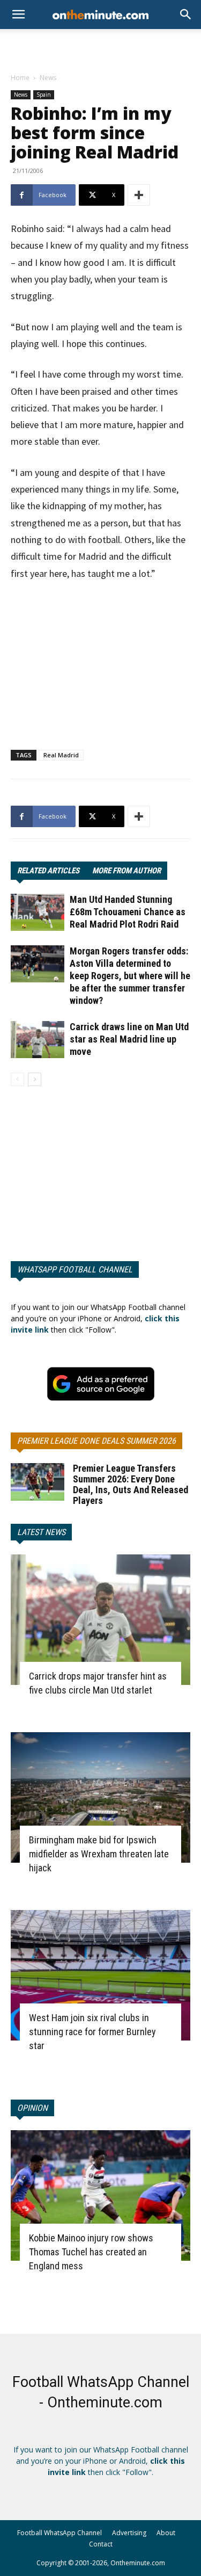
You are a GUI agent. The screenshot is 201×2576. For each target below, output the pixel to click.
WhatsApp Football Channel (75, 1269)
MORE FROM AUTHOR (126, 871)
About (166, 2533)
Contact (101, 2544)
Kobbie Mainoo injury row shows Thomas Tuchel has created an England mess (91, 2252)
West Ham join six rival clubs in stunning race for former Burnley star (92, 2032)
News (48, 78)
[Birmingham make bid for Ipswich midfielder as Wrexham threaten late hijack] (100, 1797)
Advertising (129, 2533)
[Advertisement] (101, 48)
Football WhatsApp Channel (59, 2533)
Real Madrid (61, 755)
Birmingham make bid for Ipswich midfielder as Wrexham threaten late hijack (99, 1854)
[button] (186, 15)
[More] (139, 195)
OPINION (32, 2108)
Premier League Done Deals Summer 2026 (96, 1441)
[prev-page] (17, 1079)
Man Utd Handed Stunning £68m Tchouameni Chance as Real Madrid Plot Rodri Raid (128, 912)
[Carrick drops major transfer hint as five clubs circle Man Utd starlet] (100, 1620)
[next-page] (35, 1079)
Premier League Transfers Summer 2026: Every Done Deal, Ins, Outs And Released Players (131, 1484)
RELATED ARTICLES (48, 871)
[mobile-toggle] (18, 15)
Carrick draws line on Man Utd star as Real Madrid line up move (129, 1039)
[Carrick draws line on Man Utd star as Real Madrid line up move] (38, 1040)
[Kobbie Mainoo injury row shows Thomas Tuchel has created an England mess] (100, 2195)
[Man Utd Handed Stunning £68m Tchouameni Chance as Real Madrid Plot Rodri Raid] (38, 912)
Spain (44, 95)
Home (20, 78)
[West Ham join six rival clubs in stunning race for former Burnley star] (100, 1975)
